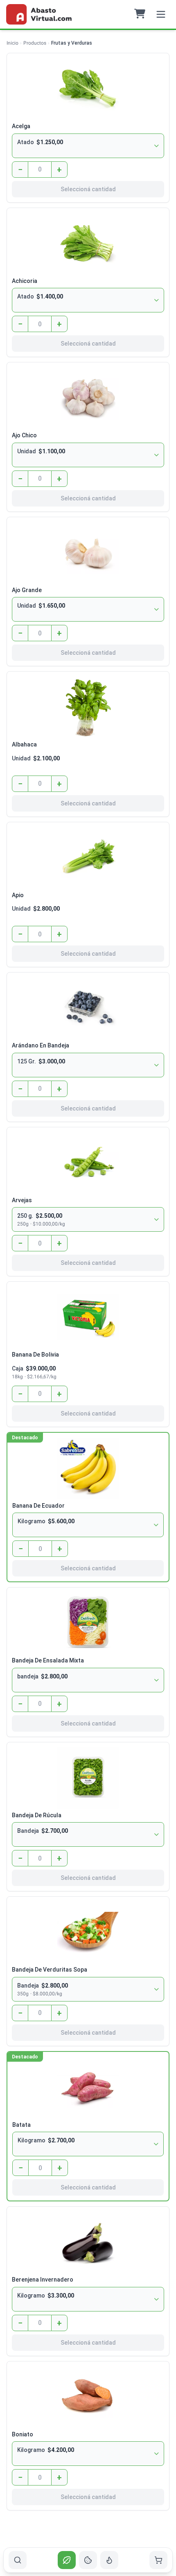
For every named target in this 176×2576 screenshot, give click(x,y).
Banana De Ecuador (38, 1506)
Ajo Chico (24, 435)
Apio (18, 895)
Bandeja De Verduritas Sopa (50, 1970)
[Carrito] (158, 2560)
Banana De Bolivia (35, 1355)
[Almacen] (88, 2560)
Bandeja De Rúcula (37, 1815)
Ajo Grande (27, 590)
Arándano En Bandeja (41, 1045)
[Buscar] (18, 2560)
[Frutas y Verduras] (67, 2560)
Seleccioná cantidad (88, 189)
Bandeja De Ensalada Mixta (48, 1660)
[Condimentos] (109, 2560)
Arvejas (22, 1200)
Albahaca (24, 744)
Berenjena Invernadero (43, 2280)
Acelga (21, 126)
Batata (21, 2125)
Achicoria (25, 281)
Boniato (23, 2434)
